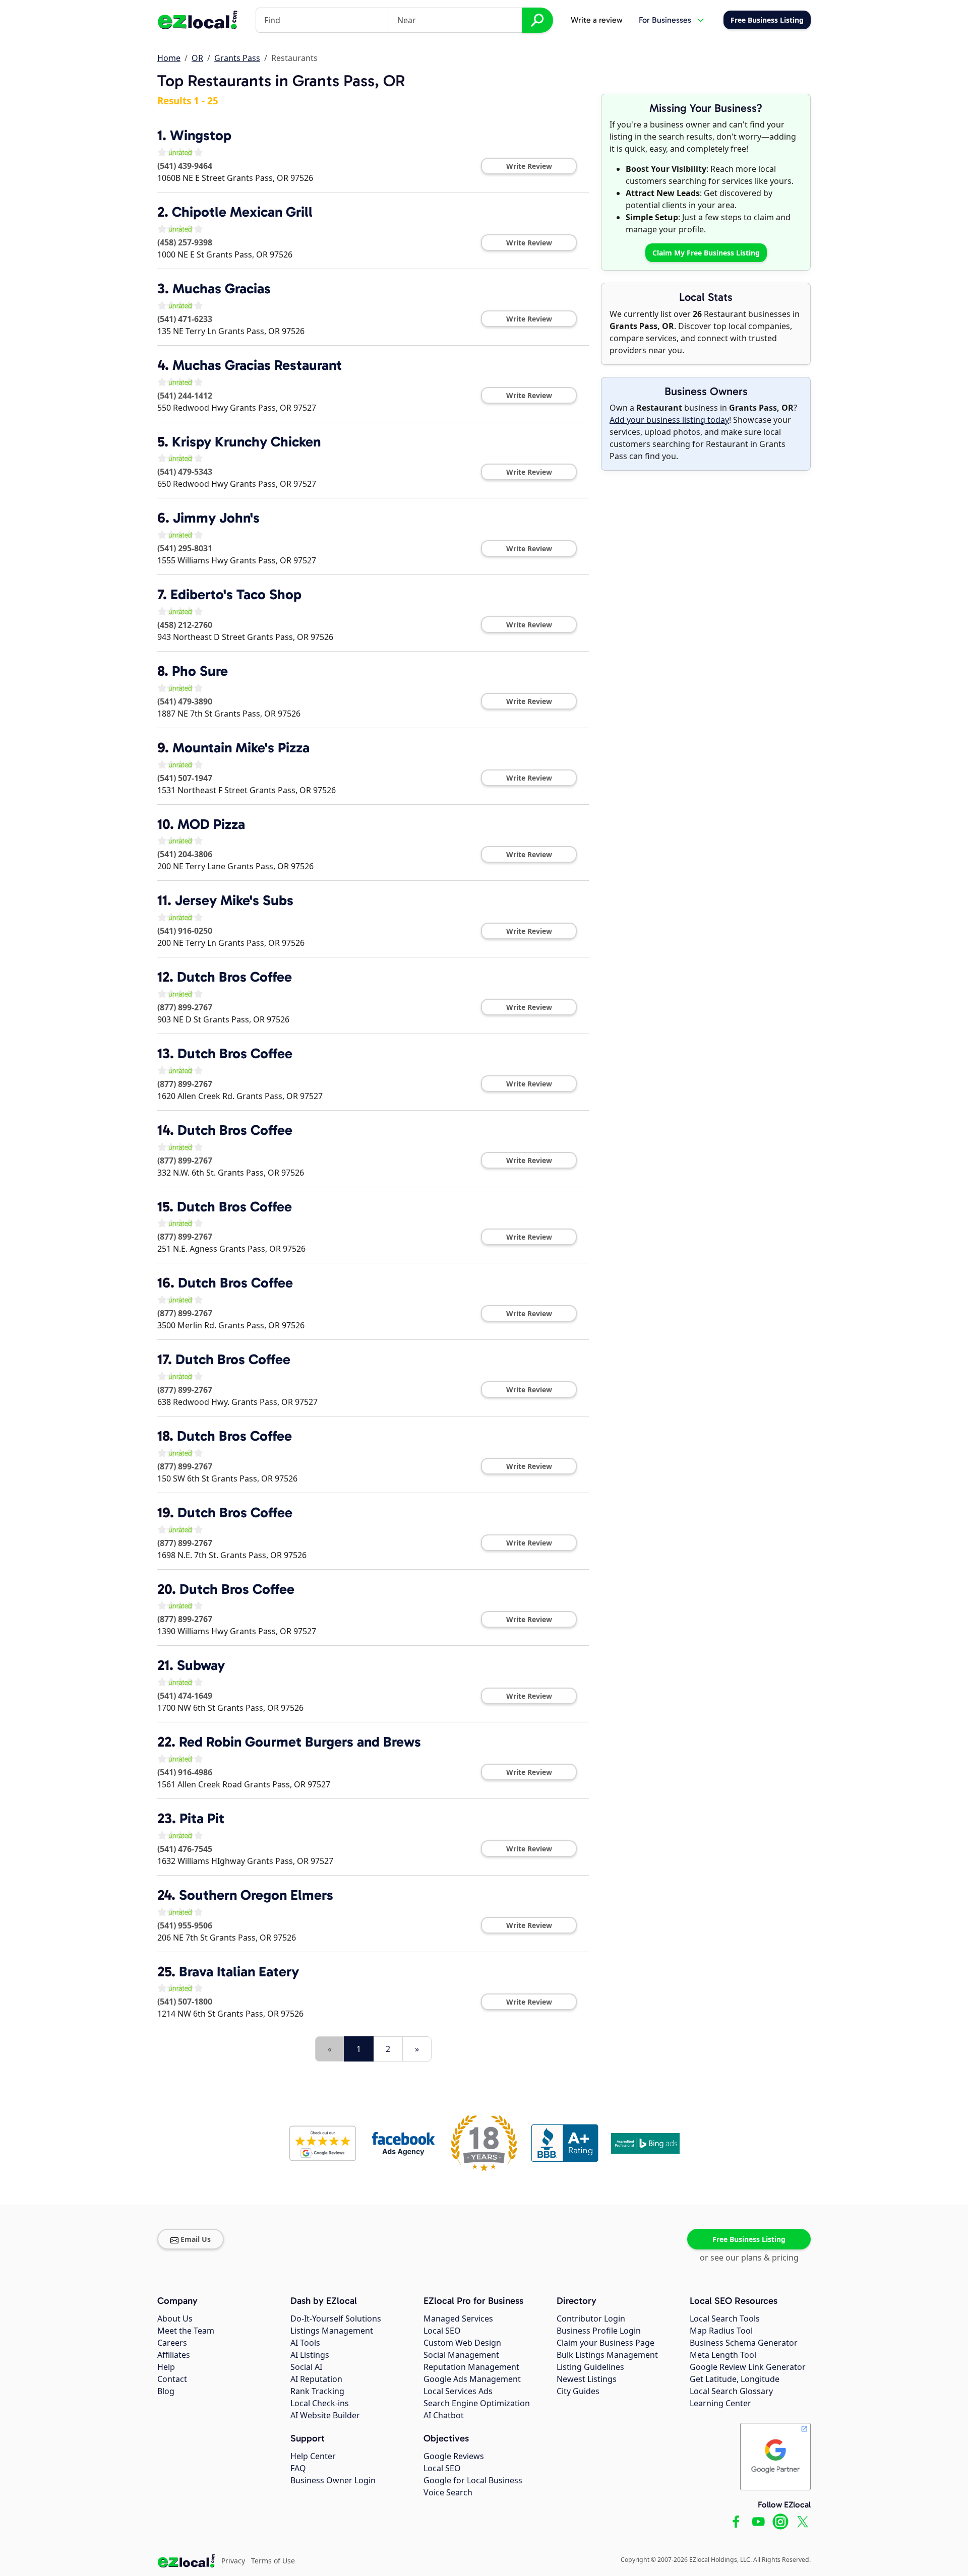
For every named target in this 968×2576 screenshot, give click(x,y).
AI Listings (310, 2355)
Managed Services (458, 2319)
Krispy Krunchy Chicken (246, 442)
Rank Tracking (317, 2391)
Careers (172, 2343)
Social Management (461, 2355)
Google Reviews (454, 2456)
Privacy (233, 2561)
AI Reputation (316, 2379)
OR (197, 58)
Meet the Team (186, 2331)
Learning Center (720, 2403)
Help (166, 2367)
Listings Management (332, 2331)
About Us (175, 2319)
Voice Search (448, 2492)
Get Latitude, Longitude (735, 2379)
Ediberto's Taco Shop (236, 594)
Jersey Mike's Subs (234, 900)
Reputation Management (471, 2367)
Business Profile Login (599, 2331)
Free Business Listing (749, 2239)
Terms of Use (273, 2561)
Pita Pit (202, 1818)
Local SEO (442, 2331)
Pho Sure (200, 671)
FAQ (298, 2468)
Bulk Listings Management (607, 2355)
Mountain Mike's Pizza (241, 748)
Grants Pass (237, 58)
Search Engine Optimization (477, 2403)
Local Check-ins (320, 2403)
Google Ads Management (472, 2379)
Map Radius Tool (721, 2331)
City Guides (578, 2391)
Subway (201, 1665)
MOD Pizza (211, 824)
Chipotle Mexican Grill (242, 212)
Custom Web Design (462, 2343)
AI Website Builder (325, 2415)
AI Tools (305, 2343)
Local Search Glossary (731, 2391)
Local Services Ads (458, 2391)
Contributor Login (591, 2319)
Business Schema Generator (744, 2343)
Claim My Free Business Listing (706, 253)
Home (169, 58)
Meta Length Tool (723, 2355)
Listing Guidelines (590, 2367)
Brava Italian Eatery (239, 1972)
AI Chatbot (444, 2415)
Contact (172, 2379)
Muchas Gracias (222, 288)
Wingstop (201, 135)
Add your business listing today (669, 420)
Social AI (306, 2367)
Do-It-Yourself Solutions (336, 2319)
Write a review (597, 20)
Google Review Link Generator (748, 2367)
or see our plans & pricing (749, 2258)
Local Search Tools (725, 2319)
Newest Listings (587, 2379)
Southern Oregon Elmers (256, 1895)
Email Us (196, 2239)
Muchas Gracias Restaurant (257, 365)
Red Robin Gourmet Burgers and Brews (300, 1742)
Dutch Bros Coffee (234, 977)
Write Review (529, 166)
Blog (166, 2391)
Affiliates (174, 2355)
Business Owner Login (333, 2480)
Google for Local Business (473, 2480)
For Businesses (665, 20)
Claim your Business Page (606, 2343)
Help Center (313, 2456)
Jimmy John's (216, 518)
